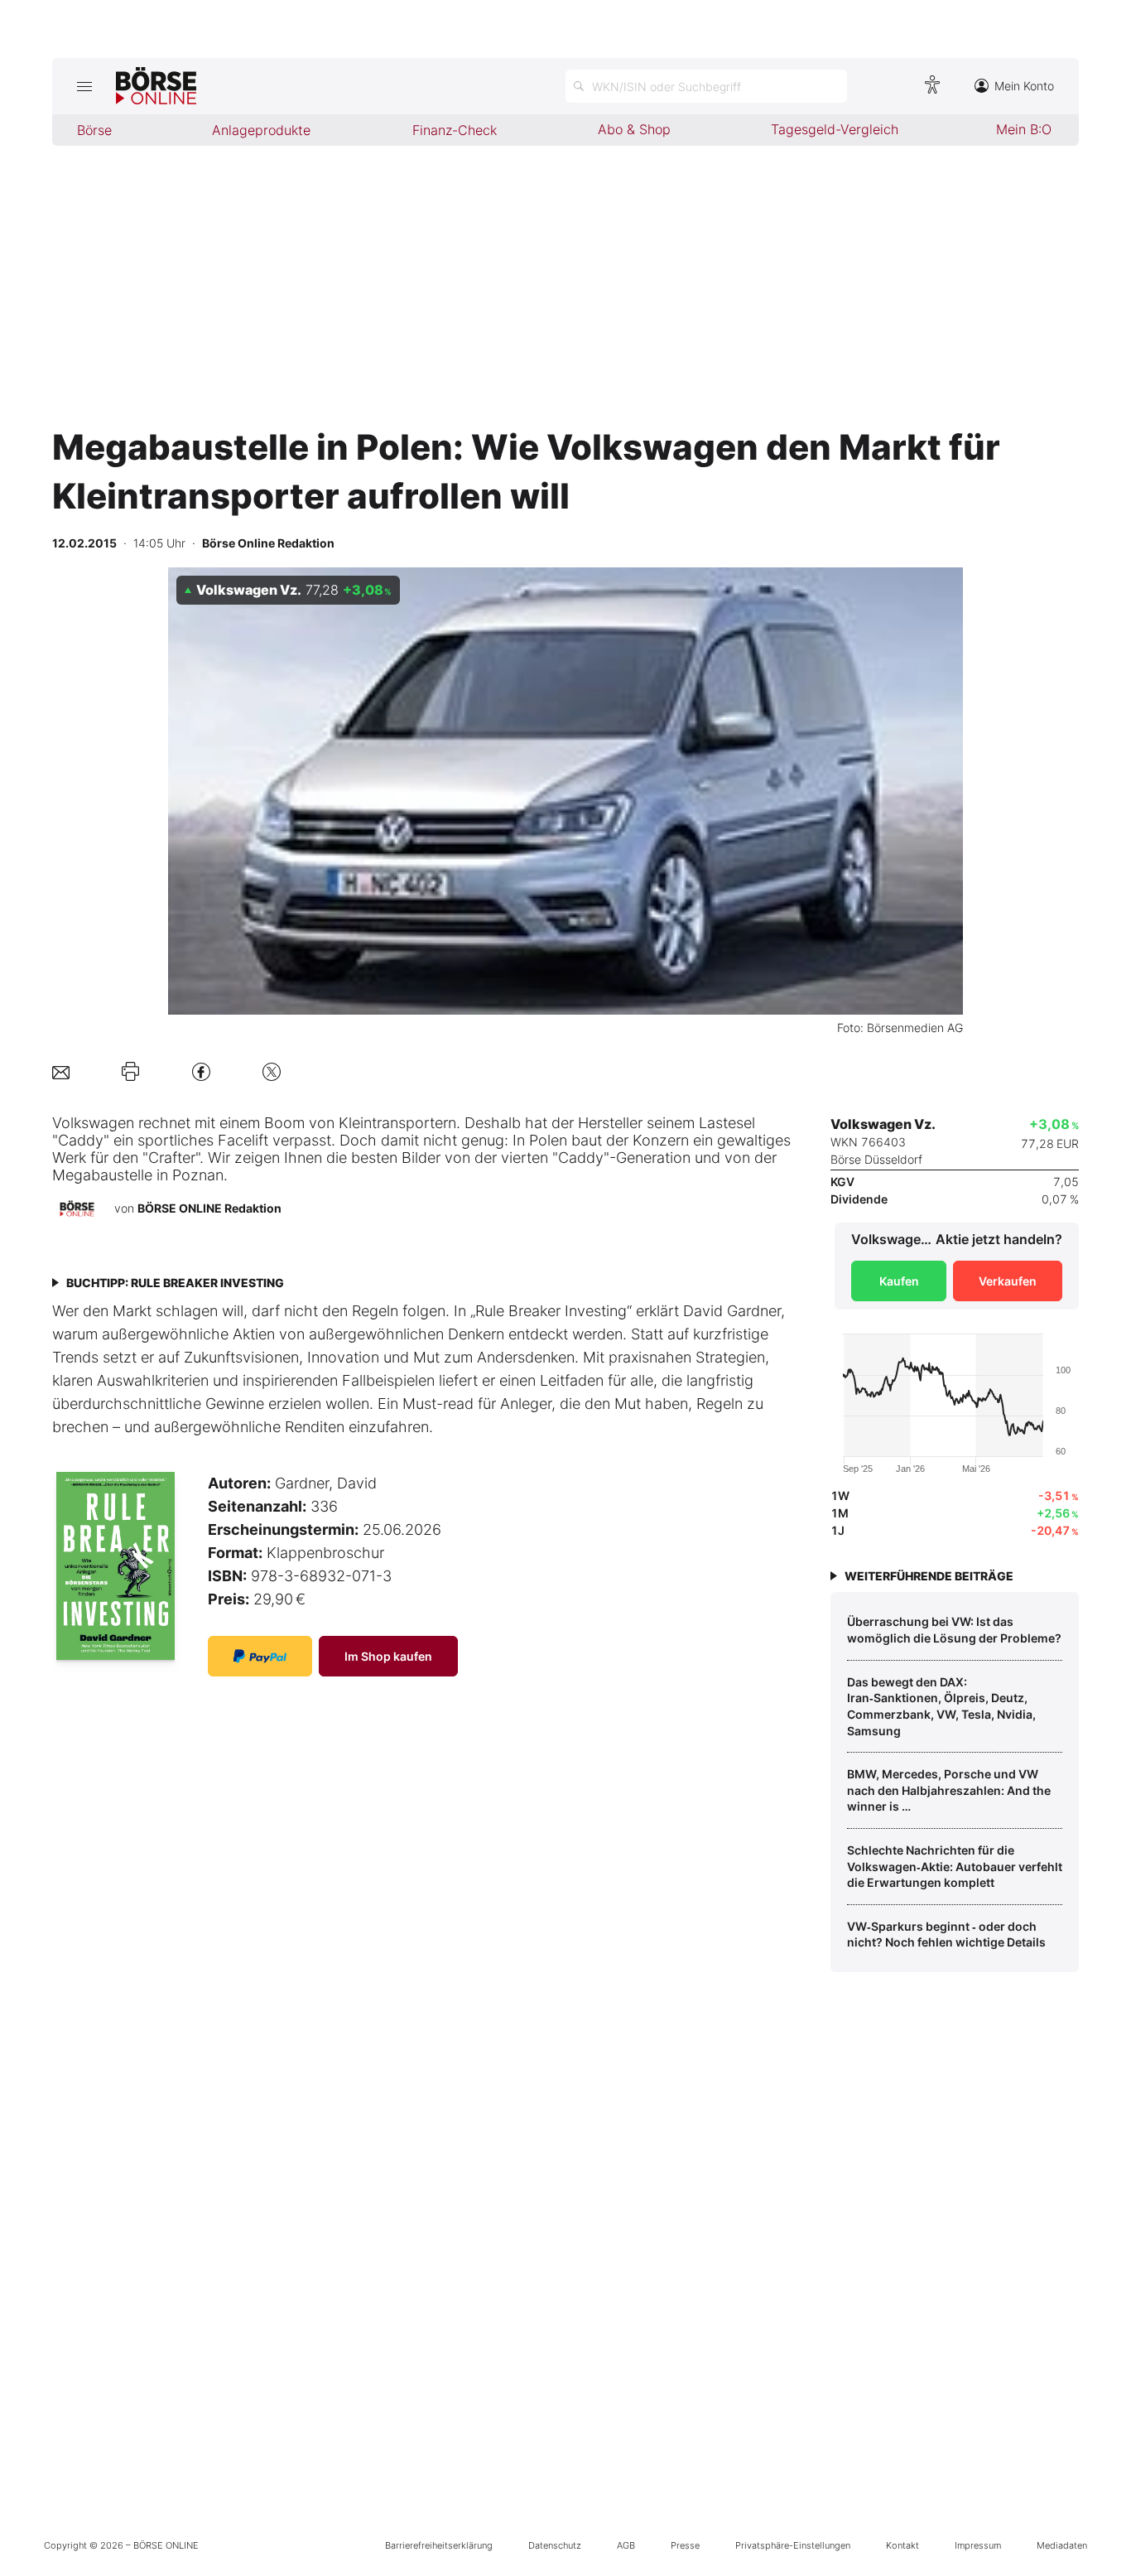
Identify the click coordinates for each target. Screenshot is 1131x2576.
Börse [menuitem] (94, 130)
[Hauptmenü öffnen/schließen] (84, 86)
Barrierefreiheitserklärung (439, 2545)
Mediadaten (1062, 2545)
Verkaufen (1008, 1281)
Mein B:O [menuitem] (1024, 129)
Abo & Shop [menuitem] (634, 129)
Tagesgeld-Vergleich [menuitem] (835, 129)
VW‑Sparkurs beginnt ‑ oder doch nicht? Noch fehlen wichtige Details (946, 1934)
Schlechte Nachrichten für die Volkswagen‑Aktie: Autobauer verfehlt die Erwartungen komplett (955, 1866)
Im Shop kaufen (388, 1656)
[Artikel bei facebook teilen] (201, 1071)
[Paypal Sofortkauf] (260, 1656)
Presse (685, 2545)
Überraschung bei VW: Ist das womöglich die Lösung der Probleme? (954, 1630)
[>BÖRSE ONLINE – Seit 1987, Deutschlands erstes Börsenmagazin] (156, 86)
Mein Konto (1024, 86)
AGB (626, 2545)
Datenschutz (555, 2545)
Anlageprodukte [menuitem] (261, 130)
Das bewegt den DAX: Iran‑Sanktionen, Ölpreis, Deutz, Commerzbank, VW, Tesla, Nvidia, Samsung (941, 1706)
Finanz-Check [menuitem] (455, 130)
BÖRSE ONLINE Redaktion (209, 1208)
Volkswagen (93, 1123)
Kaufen (899, 1281)
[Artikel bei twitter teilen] (272, 1071)
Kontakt (902, 2545)
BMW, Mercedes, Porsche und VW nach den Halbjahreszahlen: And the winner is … (949, 1790)
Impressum (978, 2545)
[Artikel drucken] (130, 1072)
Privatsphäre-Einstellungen (793, 2545)
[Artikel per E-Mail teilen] (61, 1071)
